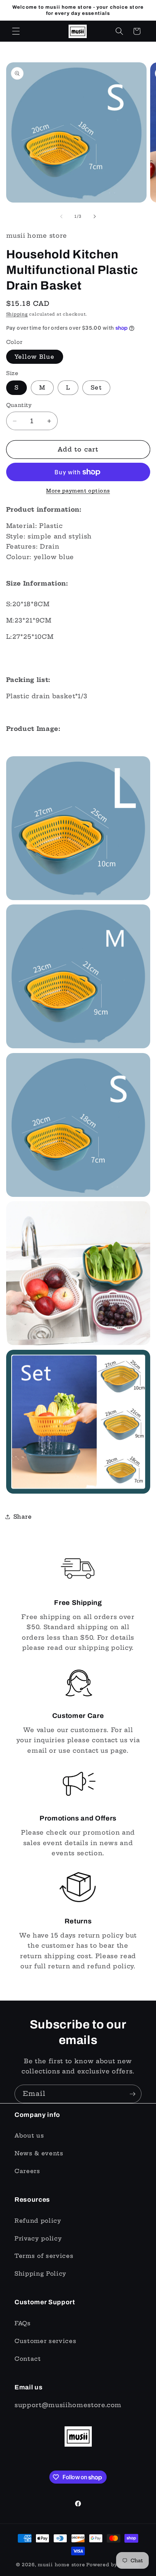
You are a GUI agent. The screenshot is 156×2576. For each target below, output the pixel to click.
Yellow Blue (35, 357)
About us (29, 2136)
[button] (16, 31)
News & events (39, 2153)
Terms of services (44, 2256)
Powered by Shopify (113, 2565)
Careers (27, 2171)
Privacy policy (38, 2238)
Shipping (17, 314)
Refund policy (38, 2221)
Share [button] (23, 1517)
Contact (28, 2359)
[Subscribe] (132, 2094)
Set (96, 388)
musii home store (61, 2565)
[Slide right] (95, 216)
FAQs (23, 2323)
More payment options (78, 491)
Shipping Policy (40, 2274)
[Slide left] (61, 216)
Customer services (45, 2341)
